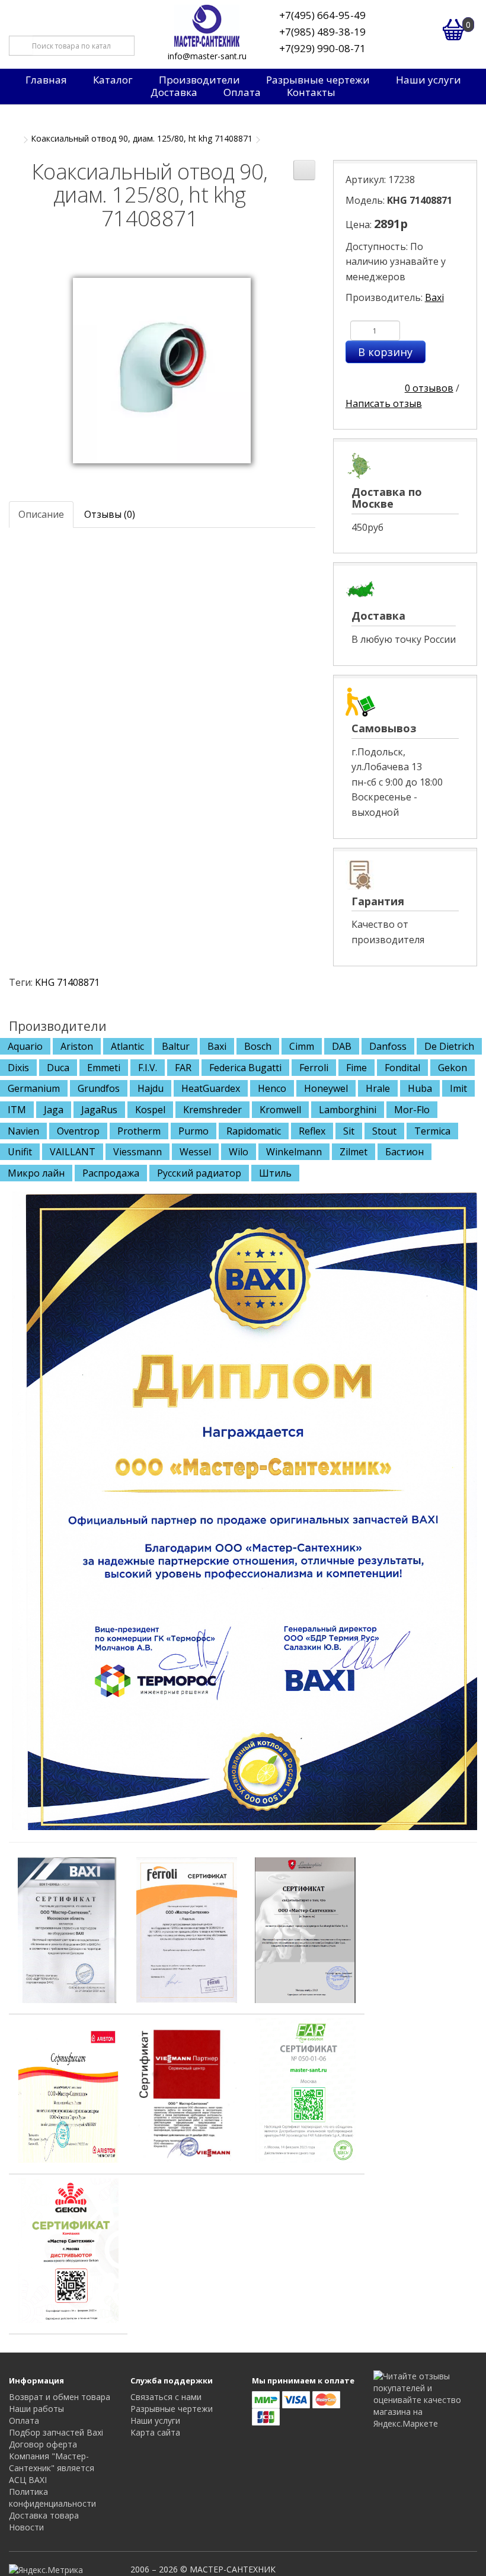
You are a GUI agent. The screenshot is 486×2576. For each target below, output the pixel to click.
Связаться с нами (166, 2397)
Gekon (453, 1068)
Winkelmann (294, 1152)
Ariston (77, 1046)
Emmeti (104, 1068)
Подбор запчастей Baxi (56, 2432)
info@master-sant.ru (207, 56)
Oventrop (78, 1131)
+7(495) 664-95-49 (322, 15)
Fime (356, 1068)
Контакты (311, 92)
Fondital (402, 1068)
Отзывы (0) (110, 514)
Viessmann (138, 1152)
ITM (17, 1110)
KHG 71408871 (67, 982)
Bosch (258, 1046)
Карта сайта (155, 2432)
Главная (46, 80)
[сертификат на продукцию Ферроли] (187, 1930)
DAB (342, 1046)
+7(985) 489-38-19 (322, 32)
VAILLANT (73, 1152)
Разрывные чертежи (318, 80)
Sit (349, 1131)
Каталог (113, 80)
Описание (41, 514)
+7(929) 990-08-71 (322, 48)
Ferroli (314, 1068)
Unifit (20, 1152)
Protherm (139, 1131)
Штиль (275, 1173)
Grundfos (99, 1088)
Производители (199, 80)
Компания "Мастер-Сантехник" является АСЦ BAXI (52, 2468)
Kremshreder (212, 1110)
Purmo (194, 1131)
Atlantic (127, 1046)
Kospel (150, 1110)
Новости (26, 2527)
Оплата (242, 92)
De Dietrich (449, 1046)
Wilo (239, 1152)
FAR (183, 1068)
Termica (432, 1131)
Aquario (25, 1046)
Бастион (405, 1152)
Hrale (378, 1088)
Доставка (174, 92)
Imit (458, 1088)
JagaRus (99, 1110)
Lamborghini (348, 1110)
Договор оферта (43, 2444)
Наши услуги (429, 80)
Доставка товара (44, 2515)
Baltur (176, 1046)
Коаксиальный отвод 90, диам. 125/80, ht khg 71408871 (142, 138)
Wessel (195, 1152)
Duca (58, 1068)
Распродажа (111, 1173)
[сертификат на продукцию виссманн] (187, 2090)
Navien (23, 1131)
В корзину (385, 352)
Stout (384, 1131)
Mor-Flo (412, 1110)
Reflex (312, 1131)
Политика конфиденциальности (52, 2497)
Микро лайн (36, 1173)
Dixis (18, 1068)
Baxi (434, 297)
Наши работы (36, 2409)
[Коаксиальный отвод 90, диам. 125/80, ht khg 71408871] (162, 370)
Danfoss (388, 1046)
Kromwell (280, 1110)
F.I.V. (148, 1068)
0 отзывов (429, 388)
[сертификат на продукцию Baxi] (68, 1930)
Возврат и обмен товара (60, 2397)
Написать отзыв (384, 403)
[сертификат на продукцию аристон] (68, 2090)
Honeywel (326, 1088)
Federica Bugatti (245, 1068)
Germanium (34, 1088)
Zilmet (354, 1152)
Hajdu (151, 1088)
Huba (420, 1088)
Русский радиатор (199, 1173)
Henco (272, 1088)
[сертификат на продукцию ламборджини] (305, 1930)
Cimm (302, 1046)
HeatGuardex (211, 1088)
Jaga (54, 1110)
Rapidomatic (254, 1131)
